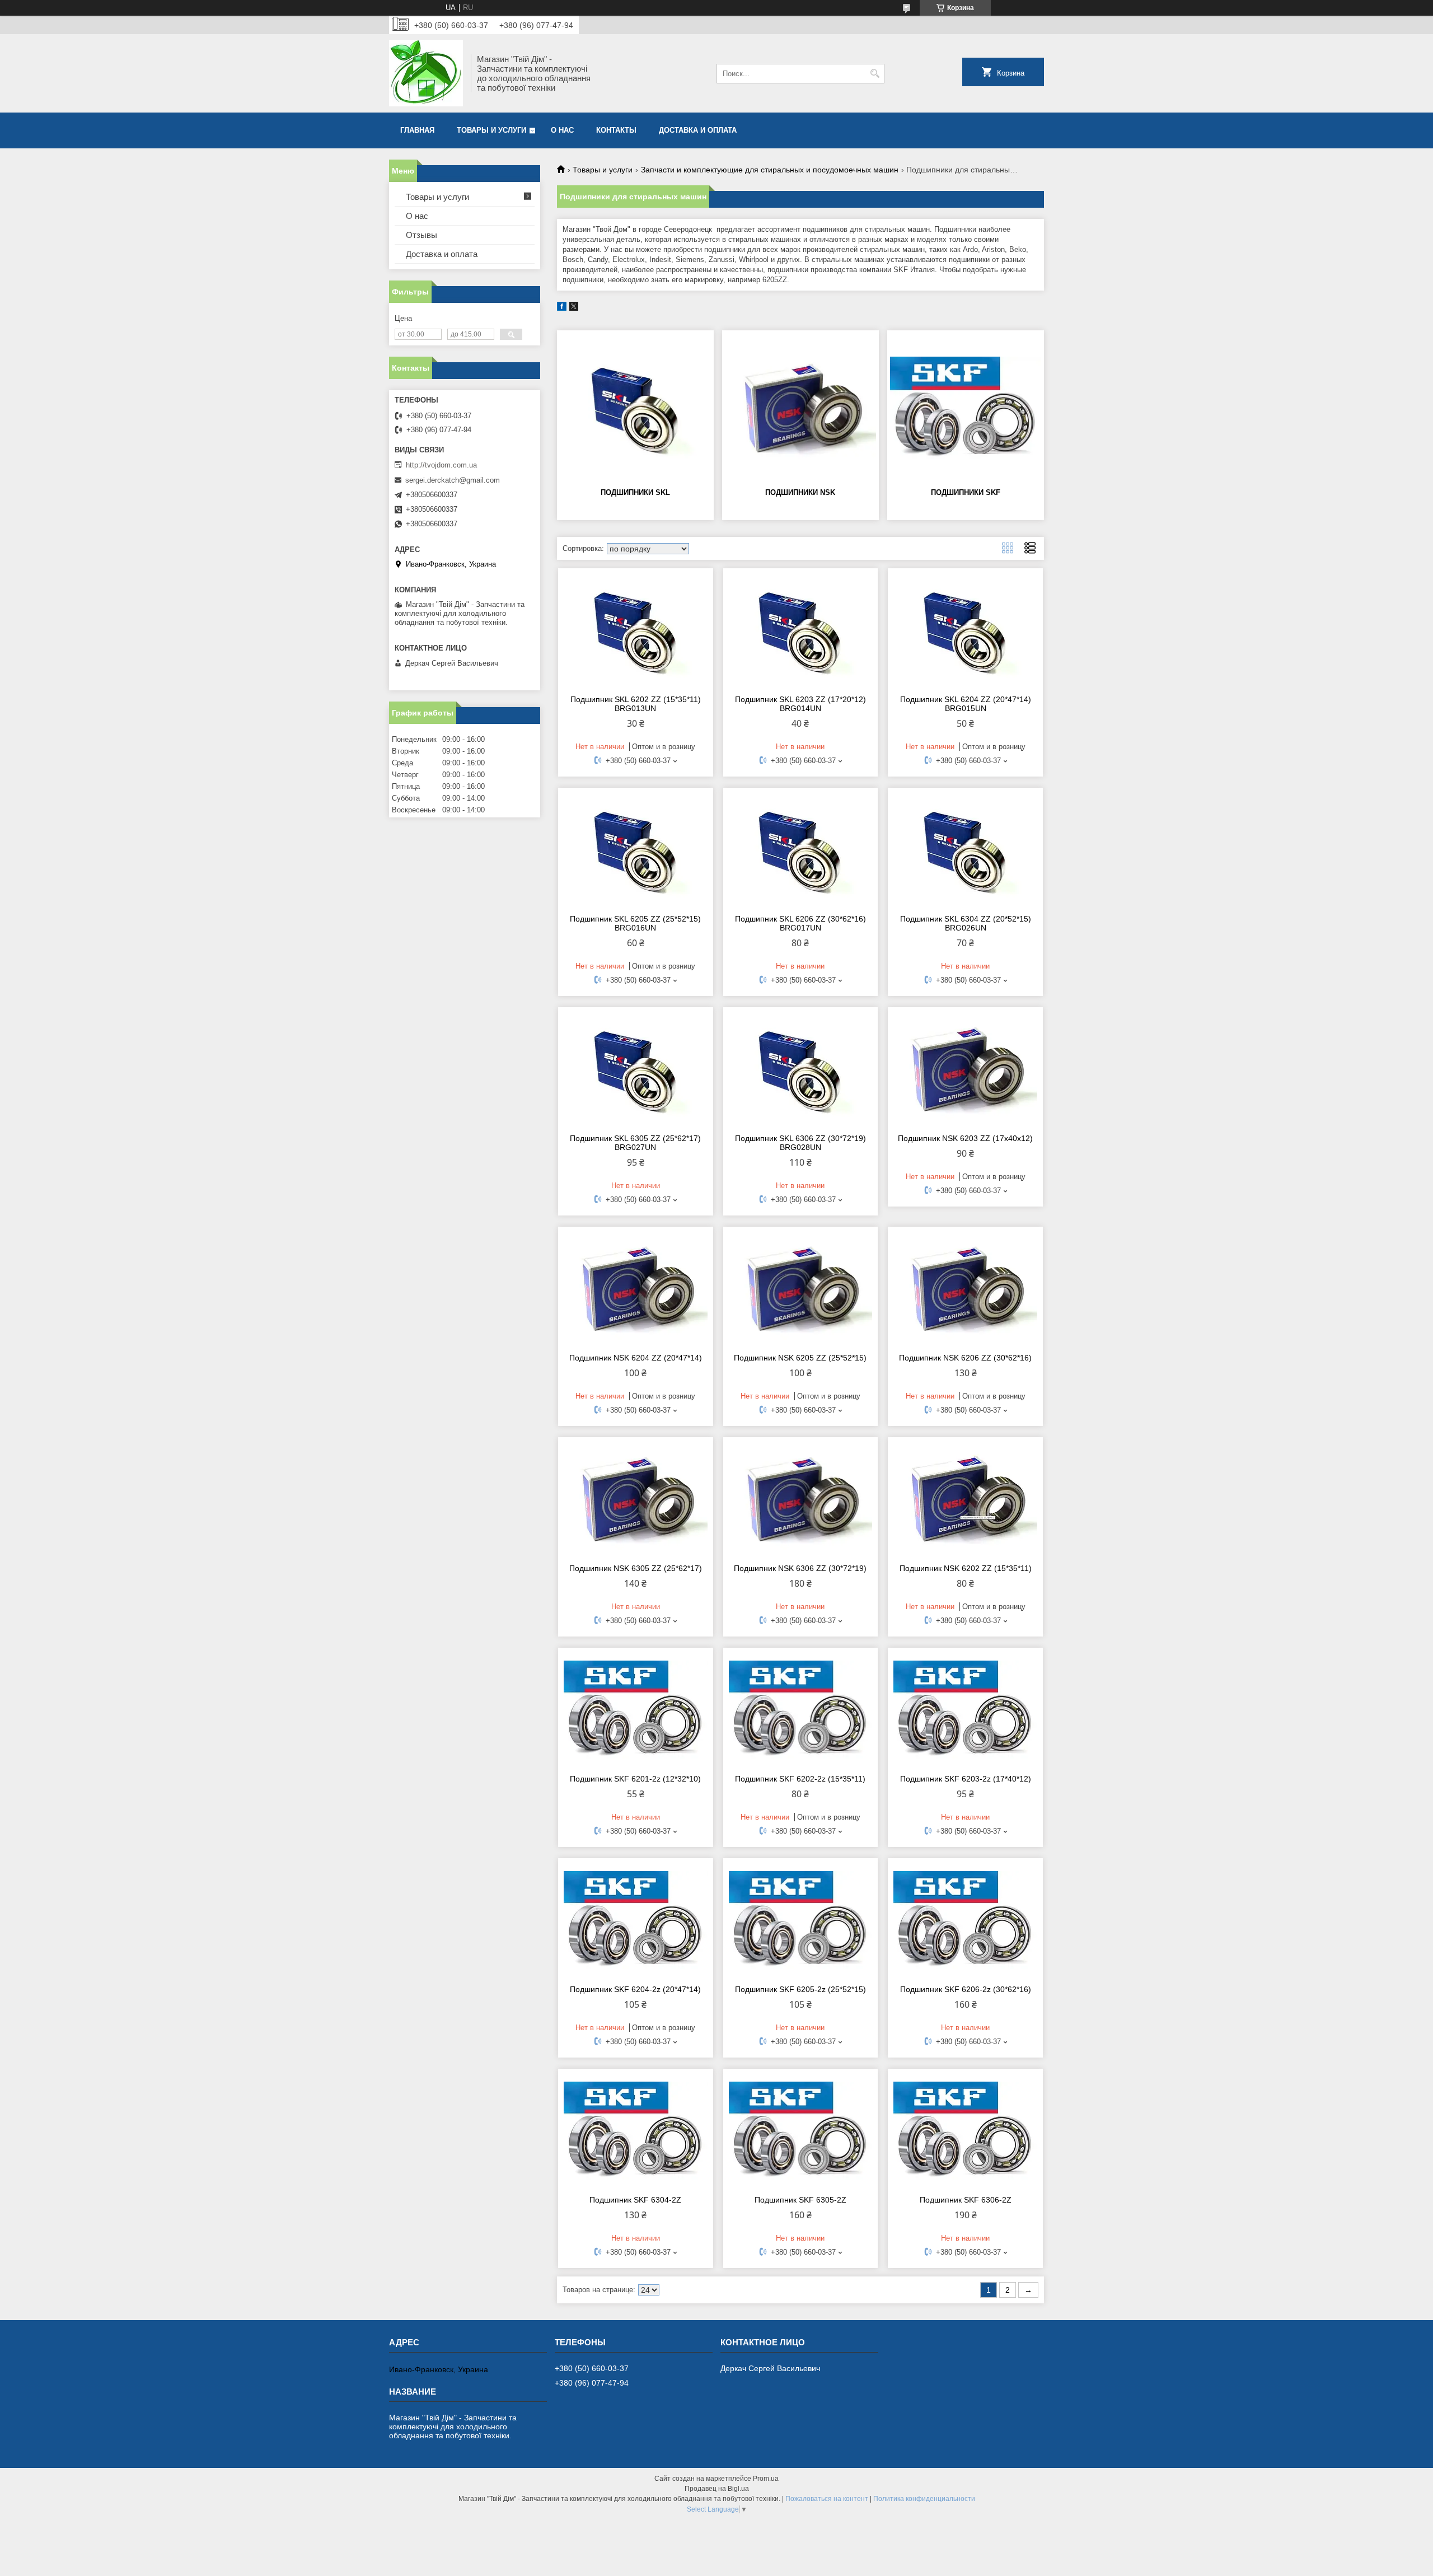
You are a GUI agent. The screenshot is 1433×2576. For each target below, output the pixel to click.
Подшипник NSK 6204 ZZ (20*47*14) (636, 1358)
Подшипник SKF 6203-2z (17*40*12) (966, 1779)
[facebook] (562, 308)
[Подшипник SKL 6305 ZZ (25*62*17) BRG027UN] (636, 1069)
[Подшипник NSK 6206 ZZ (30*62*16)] (965, 1288)
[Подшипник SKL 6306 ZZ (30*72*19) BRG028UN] (801, 1069)
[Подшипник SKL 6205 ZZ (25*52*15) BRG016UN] (636, 849)
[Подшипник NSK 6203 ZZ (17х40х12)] (965, 1069)
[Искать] (875, 74)
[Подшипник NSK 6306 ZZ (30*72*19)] (801, 1499)
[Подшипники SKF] (966, 408)
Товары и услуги (491, 130)
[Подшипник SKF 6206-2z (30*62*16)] (965, 1920)
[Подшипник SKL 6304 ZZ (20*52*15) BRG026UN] (965, 849)
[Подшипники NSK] (800, 408)
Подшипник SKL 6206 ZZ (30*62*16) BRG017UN (800, 923)
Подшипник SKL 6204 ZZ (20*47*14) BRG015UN (966, 704)
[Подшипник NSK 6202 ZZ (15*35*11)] (965, 1499)
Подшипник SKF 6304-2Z (635, 2200)
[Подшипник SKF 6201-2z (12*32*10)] (636, 1709)
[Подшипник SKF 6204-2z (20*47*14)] (636, 1920)
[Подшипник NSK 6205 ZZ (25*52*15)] (801, 1288)
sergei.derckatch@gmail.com (453, 480)
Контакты (616, 130)
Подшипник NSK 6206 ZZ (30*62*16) (965, 1358)
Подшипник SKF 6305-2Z (800, 2200)
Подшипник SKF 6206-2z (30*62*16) (966, 1989)
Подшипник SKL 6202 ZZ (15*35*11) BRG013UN (636, 704)
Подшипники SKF (966, 492)
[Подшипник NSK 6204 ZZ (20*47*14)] (636, 1288)
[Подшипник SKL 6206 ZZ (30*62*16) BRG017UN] (801, 849)
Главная (417, 130)
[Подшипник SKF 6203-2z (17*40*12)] (965, 1709)
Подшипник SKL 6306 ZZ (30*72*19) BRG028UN (800, 1143)
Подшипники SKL (635, 492)
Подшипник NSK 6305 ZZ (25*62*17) (636, 1568)
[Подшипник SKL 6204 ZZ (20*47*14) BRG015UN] (965, 630)
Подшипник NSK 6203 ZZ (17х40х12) (965, 1138)
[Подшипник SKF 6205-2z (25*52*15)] (801, 1920)
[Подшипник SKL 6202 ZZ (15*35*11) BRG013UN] (636, 630)
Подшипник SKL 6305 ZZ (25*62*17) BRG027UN (635, 1143)
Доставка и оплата (698, 130)
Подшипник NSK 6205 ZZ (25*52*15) (800, 1358)
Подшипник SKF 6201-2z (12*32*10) (635, 1779)
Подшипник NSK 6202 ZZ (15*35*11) (966, 1568)
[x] (574, 308)
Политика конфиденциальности (924, 2499)
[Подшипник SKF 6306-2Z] (965, 2130)
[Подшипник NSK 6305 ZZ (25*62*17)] (636, 1499)
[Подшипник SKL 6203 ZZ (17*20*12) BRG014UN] (801, 630)
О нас (562, 130)
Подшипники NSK (800, 492)
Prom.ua (766, 2479)
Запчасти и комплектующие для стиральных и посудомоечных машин (770, 170)
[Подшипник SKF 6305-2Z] (801, 2130)
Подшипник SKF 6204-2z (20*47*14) (635, 1989)
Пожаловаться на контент (827, 2499)
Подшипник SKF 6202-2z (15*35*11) (800, 1779)
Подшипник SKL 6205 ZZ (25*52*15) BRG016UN (635, 923)
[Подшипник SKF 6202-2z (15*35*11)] (801, 1709)
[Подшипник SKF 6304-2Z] (636, 2130)
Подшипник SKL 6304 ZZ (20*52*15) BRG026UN (966, 923)
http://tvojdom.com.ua (441, 465)
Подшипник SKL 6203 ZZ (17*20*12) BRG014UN (800, 704)
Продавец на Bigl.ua (717, 2489)
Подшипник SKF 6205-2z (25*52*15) (800, 1989)
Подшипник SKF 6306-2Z (966, 2200)
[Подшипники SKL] (635, 408)
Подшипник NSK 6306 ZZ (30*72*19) (800, 1568)
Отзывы (422, 235)
